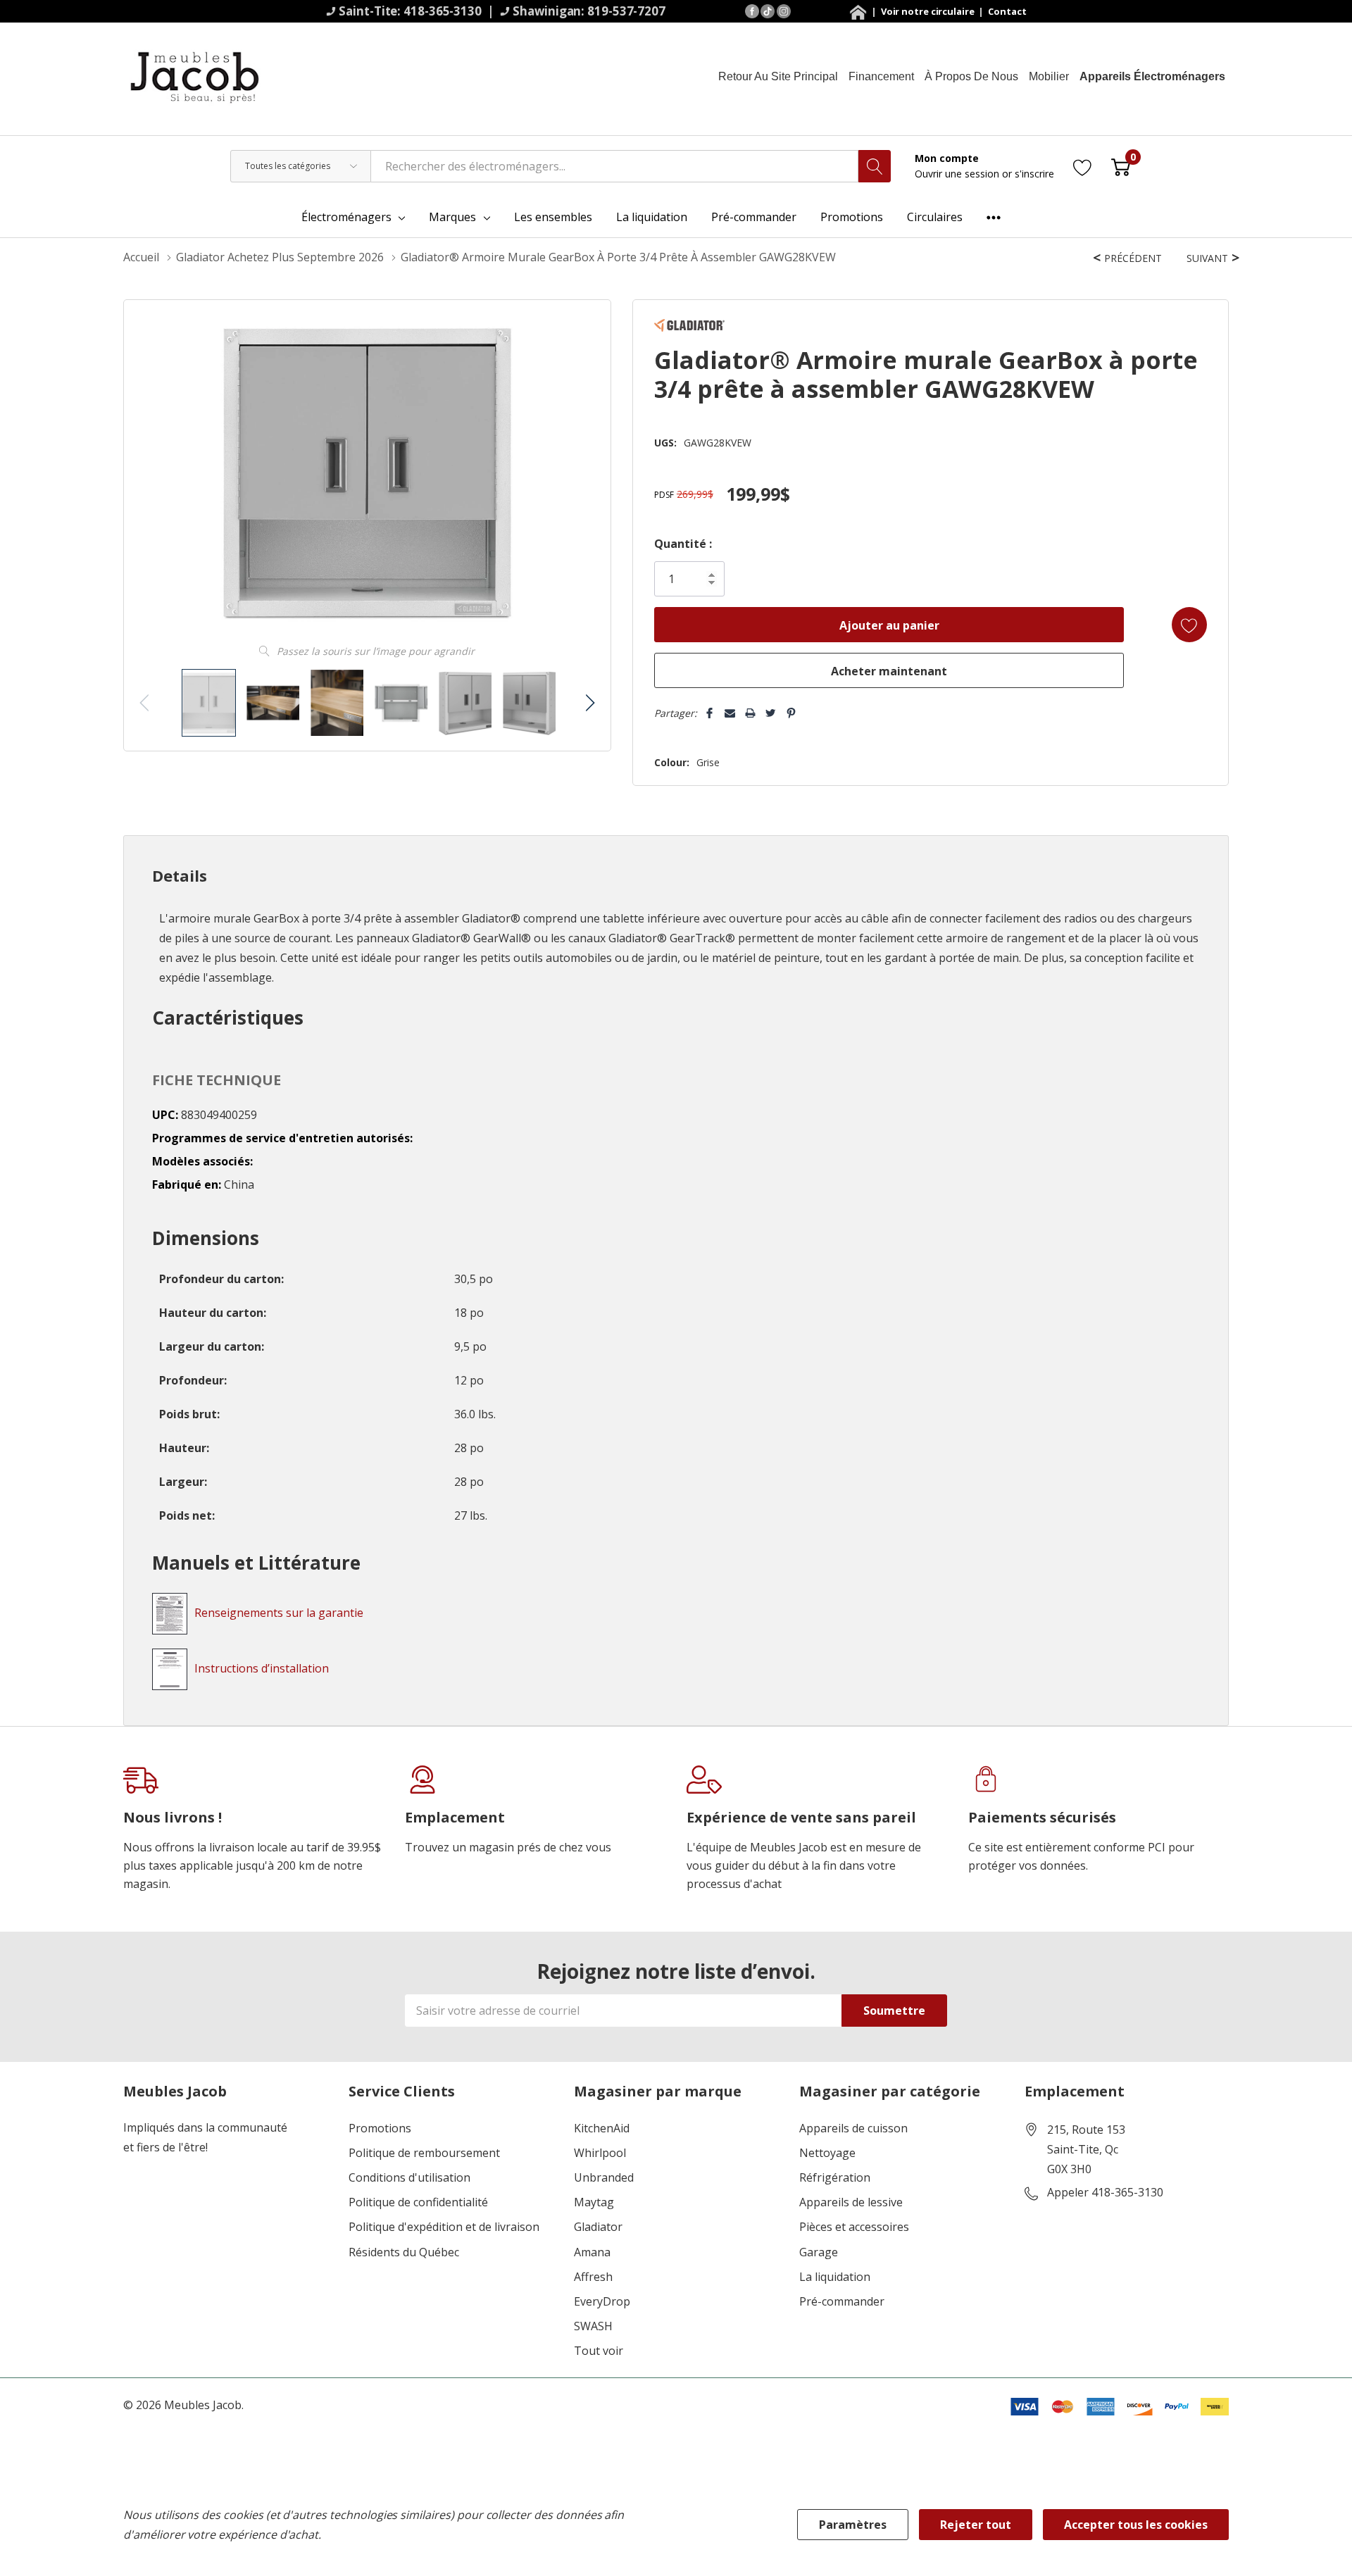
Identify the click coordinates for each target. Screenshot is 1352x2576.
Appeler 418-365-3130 (1105, 2193)
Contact (1007, 11)
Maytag (594, 2202)
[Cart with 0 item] (1121, 166)
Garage (819, 2252)
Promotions (380, 2128)
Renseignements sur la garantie (279, 1613)
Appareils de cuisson (853, 2128)
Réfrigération (835, 2178)
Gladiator (598, 2227)
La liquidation (835, 2277)
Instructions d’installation (262, 1668)
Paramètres (853, 2525)
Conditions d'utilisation (409, 2178)
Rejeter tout (976, 2525)
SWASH (593, 2326)
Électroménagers (346, 217)
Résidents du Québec (404, 2252)
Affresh (593, 2277)
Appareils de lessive (851, 2202)
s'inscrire (1034, 174)
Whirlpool (600, 2153)
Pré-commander (842, 2302)
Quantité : (683, 544)
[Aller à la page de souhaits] (1083, 166)
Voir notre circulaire (929, 11)
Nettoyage (827, 2153)
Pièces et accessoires (854, 2227)
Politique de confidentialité (418, 2202)
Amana (592, 2252)
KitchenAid (602, 2128)
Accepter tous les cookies (1136, 2525)
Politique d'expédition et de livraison (444, 2227)
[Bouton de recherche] (875, 166)
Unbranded (604, 2178)
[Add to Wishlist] (1189, 625)
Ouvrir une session (958, 174)
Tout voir (599, 2351)
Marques (452, 217)
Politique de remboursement (424, 2153)
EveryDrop (602, 2302)
